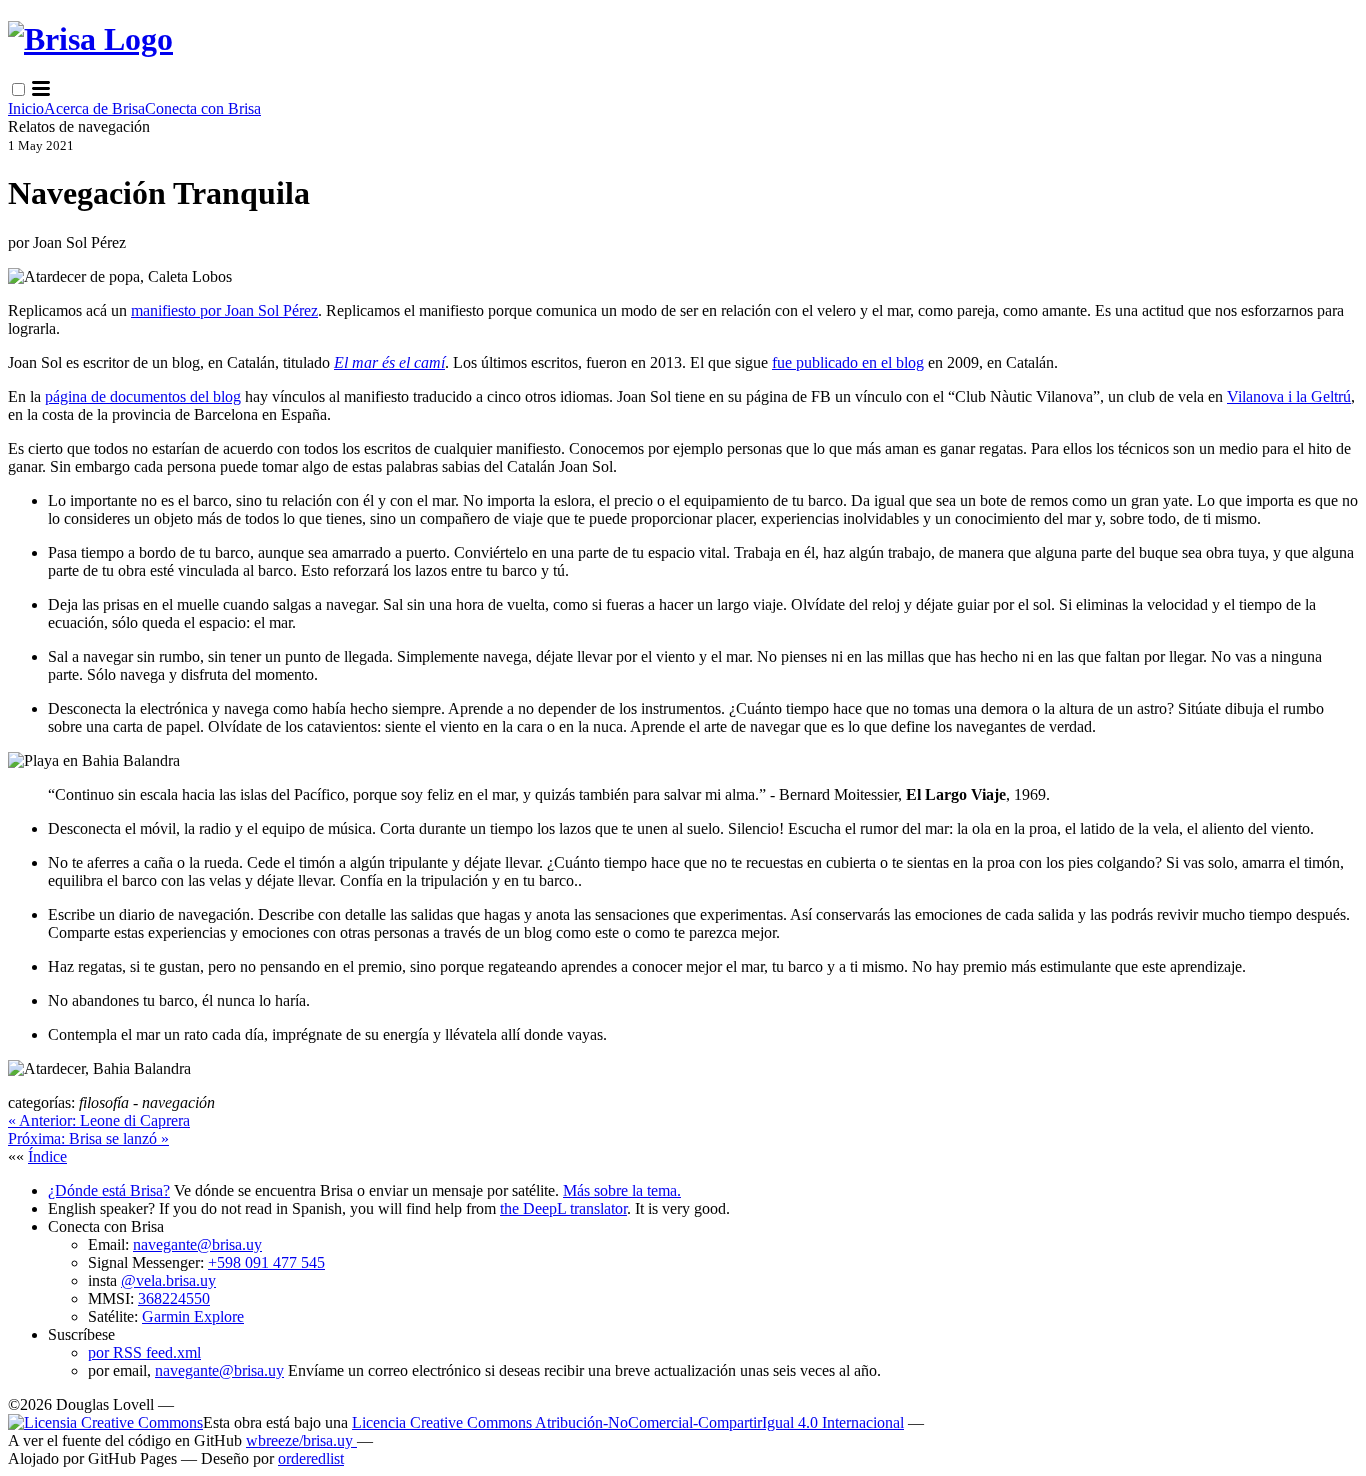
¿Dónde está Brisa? (109, 1190)
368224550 (174, 1298)
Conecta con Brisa (203, 108)
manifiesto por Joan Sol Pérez (224, 310)
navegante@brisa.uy (197, 1244)
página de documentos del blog (143, 396)
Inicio (26, 108)
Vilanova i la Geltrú (1289, 396)
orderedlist (311, 1458)
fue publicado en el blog (848, 362)
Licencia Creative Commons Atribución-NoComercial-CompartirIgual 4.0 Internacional (628, 1422)
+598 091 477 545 (266, 1262)
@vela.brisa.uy (168, 1280)
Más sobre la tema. (622, 1190)
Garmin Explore (193, 1316)
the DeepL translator (563, 1208)
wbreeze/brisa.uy (301, 1440)
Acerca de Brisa (94, 108)
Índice (47, 1156)
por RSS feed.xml (144, 1352)
